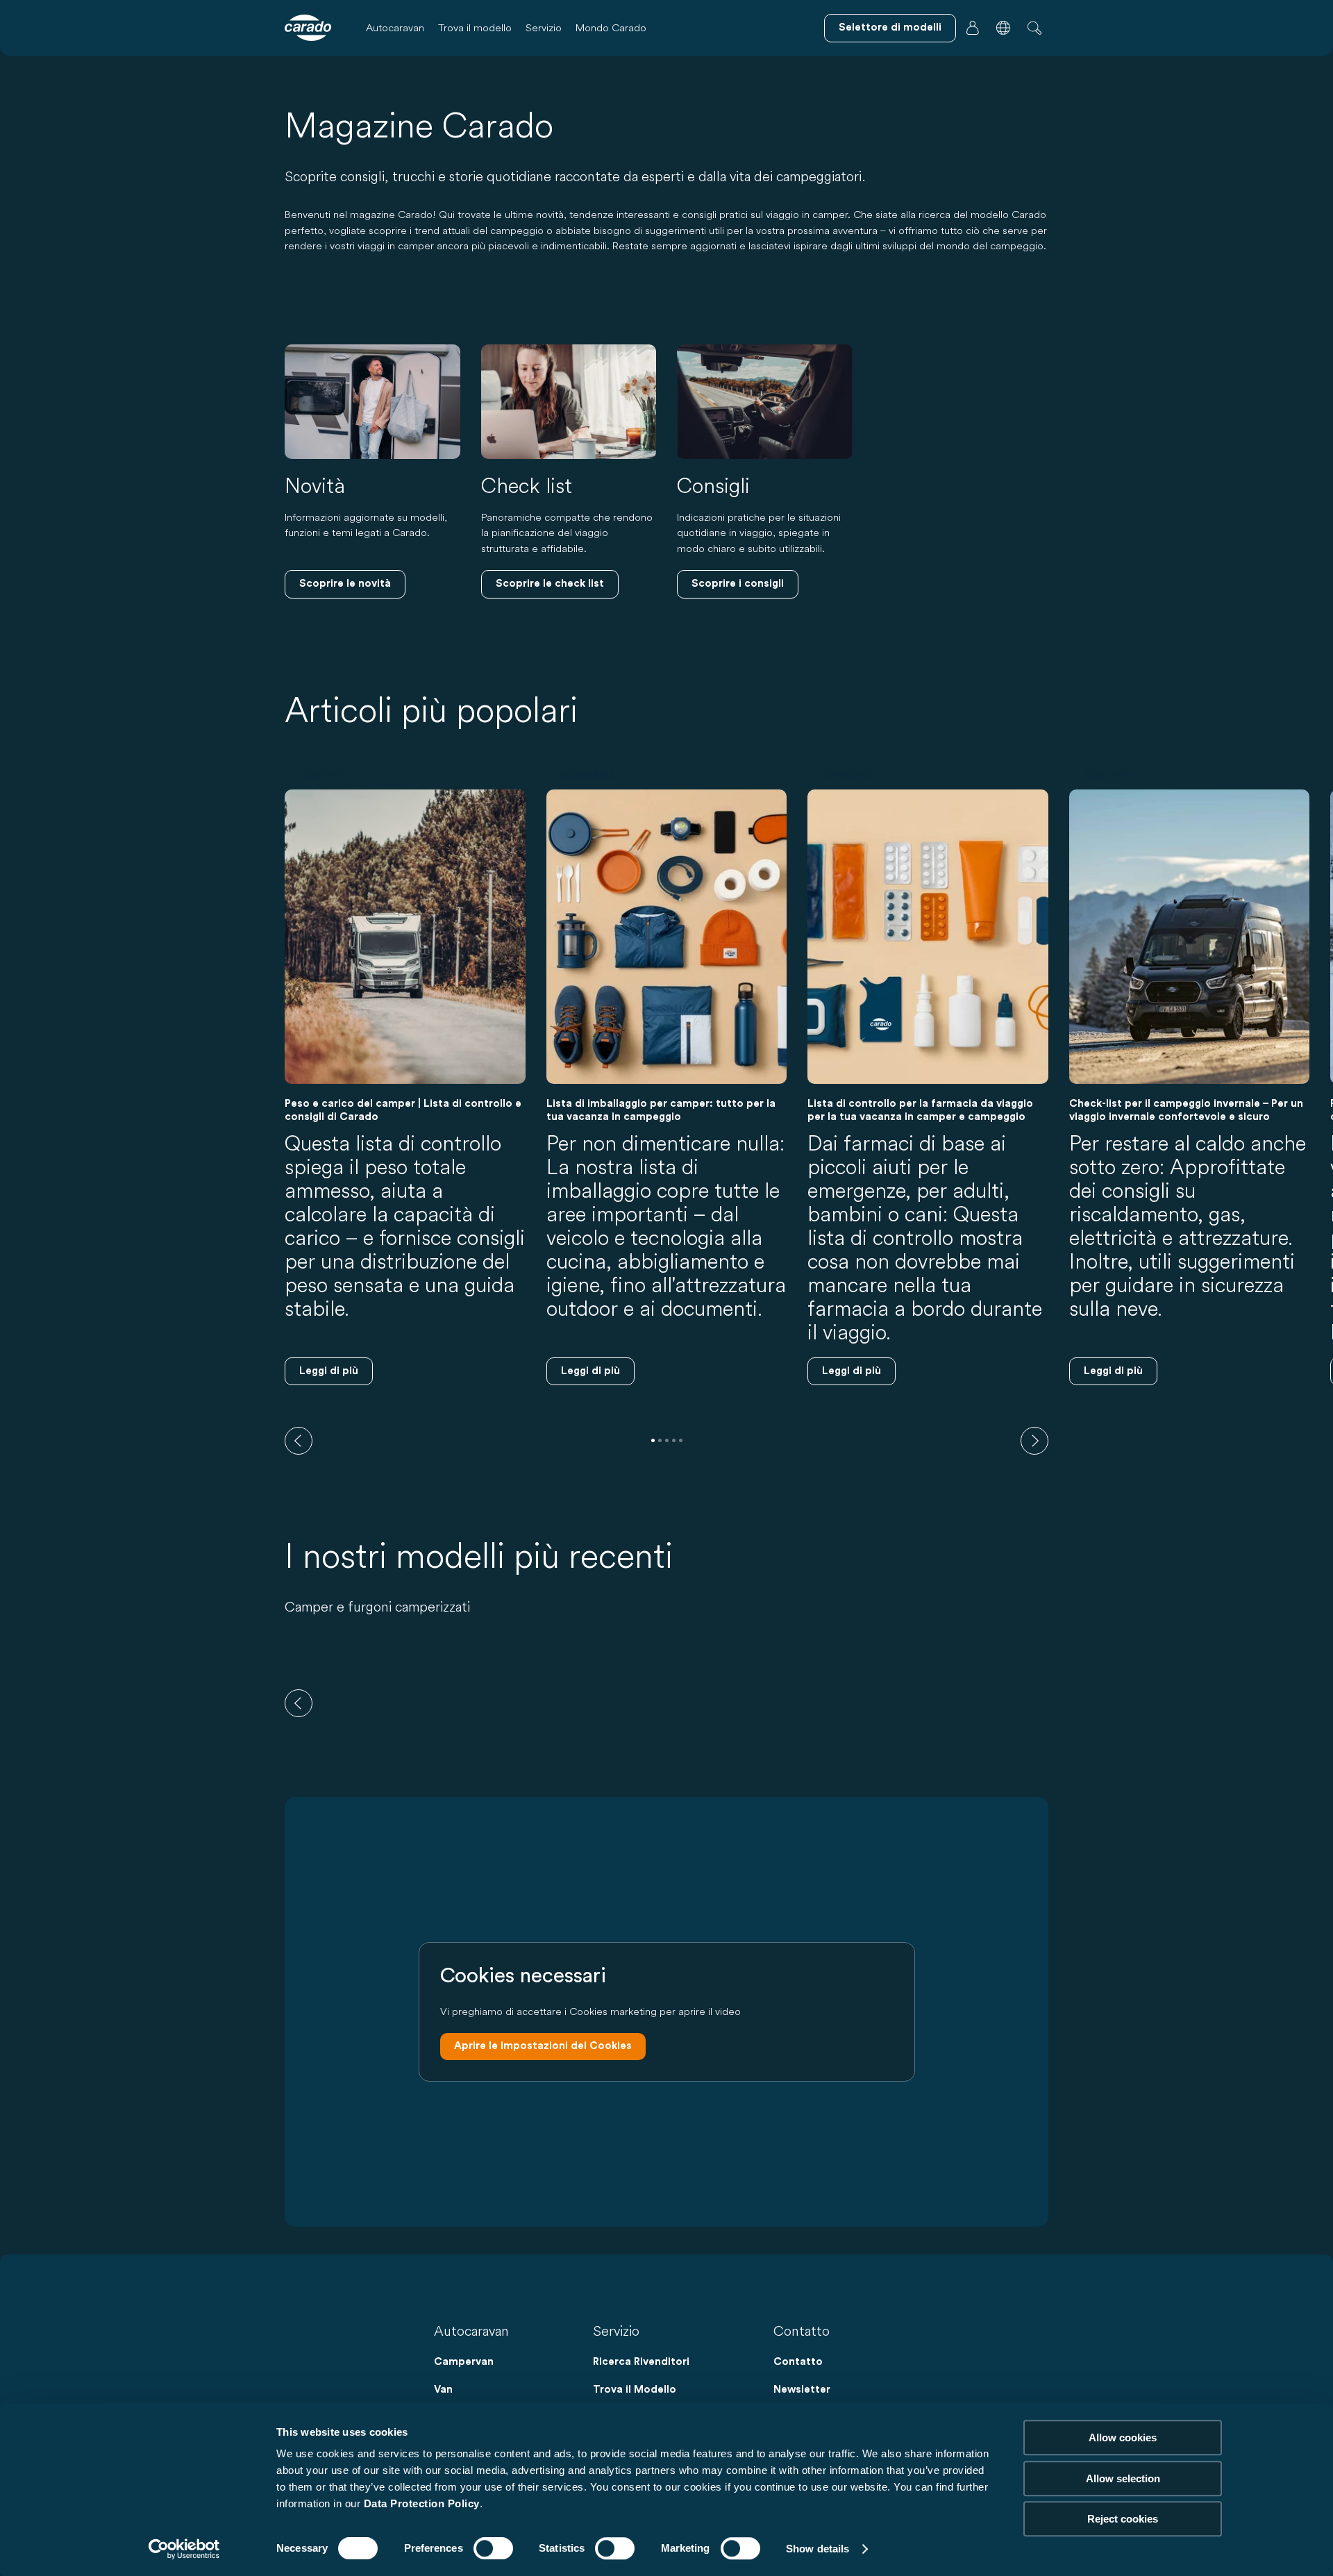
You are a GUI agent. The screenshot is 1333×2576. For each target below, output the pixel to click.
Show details (818, 2549)
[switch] (493, 2548)
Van (443, 2390)
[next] (1034, 1441)
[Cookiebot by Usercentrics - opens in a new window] (184, 2549)
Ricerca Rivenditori (641, 2362)
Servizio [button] (544, 27)
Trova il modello (475, 27)
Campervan (464, 2362)
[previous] (299, 1441)
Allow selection (1123, 2478)
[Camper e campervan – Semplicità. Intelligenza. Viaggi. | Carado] (308, 28)
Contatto (798, 2362)
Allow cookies (1123, 2437)
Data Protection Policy (422, 2503)
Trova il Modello (635, 2390)
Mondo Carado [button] (611, 27)
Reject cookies (1123, 2519)
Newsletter (802, 2390)
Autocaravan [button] (395, 27)
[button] (1003, 28)
